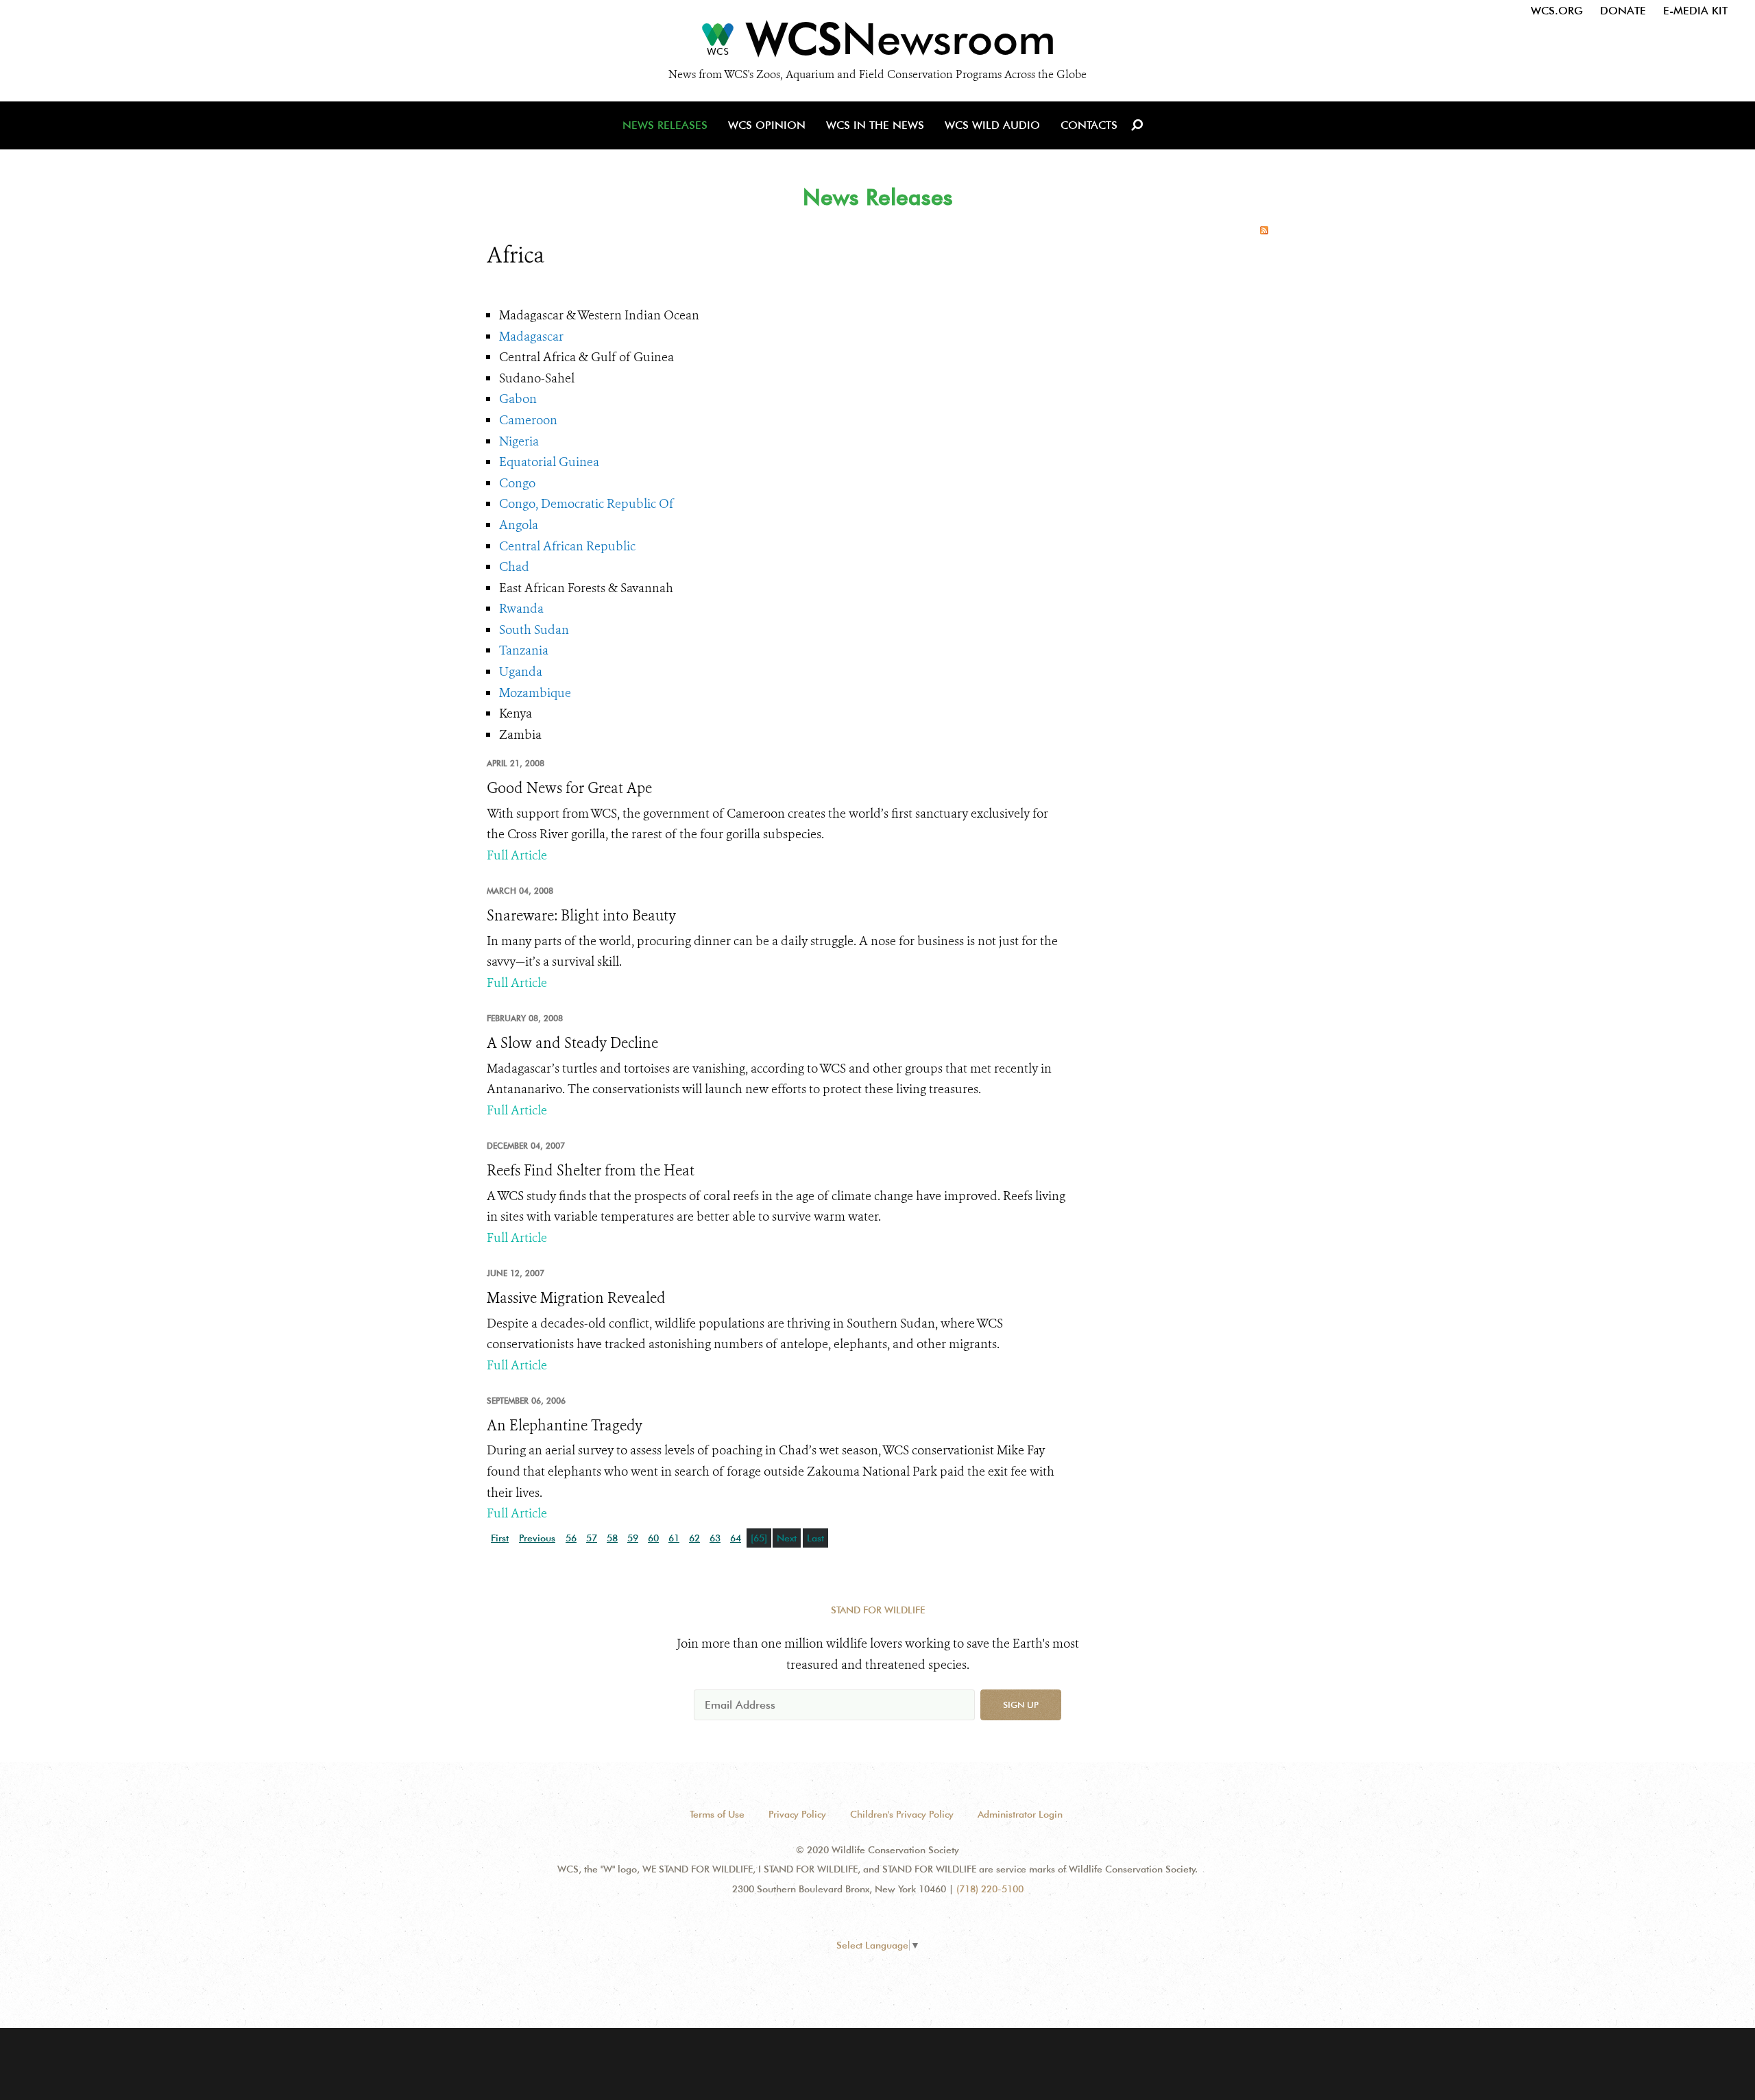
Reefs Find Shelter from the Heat (591, 1171)
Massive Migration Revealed (576, 1298)
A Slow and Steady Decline (572, 1043)
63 (715, 1538)
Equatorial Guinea (549, 462)
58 (612, 1538)
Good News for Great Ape (569, 788)
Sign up (1021, 1705)
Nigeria (519, 441)
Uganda (521, 672)
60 (653, 1538)
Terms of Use (717, 1814)
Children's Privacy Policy (902, 1814)
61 (674, 1538)
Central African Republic (567, 546)
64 (736, 1538)
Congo (517, 483)
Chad (514, 567)
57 (592, 1538)
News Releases (665, 125)
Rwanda (521, 609)
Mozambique (535, 693)
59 (633, 1538)
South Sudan (534, 630)
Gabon (518, 399)
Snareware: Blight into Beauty (581, 916)
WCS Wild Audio (992, 125)
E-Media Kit (1695, 11)
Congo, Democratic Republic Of (586, 504)
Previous (537, 1538)
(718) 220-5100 (990, 1889)
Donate (1623, 11)
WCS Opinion (767, 125)
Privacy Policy (797, 1814)
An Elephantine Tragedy (565, 1426)
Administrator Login (1020, 1814)
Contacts (1089, 125)
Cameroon (528, 420)
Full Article (517, 855)
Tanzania (524, 650)
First (500, 1538)
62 (694, 1538)
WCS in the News (875, 125)
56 (571, 1538)
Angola (519, 525)
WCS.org (1557, 11)
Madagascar (531, 337)
